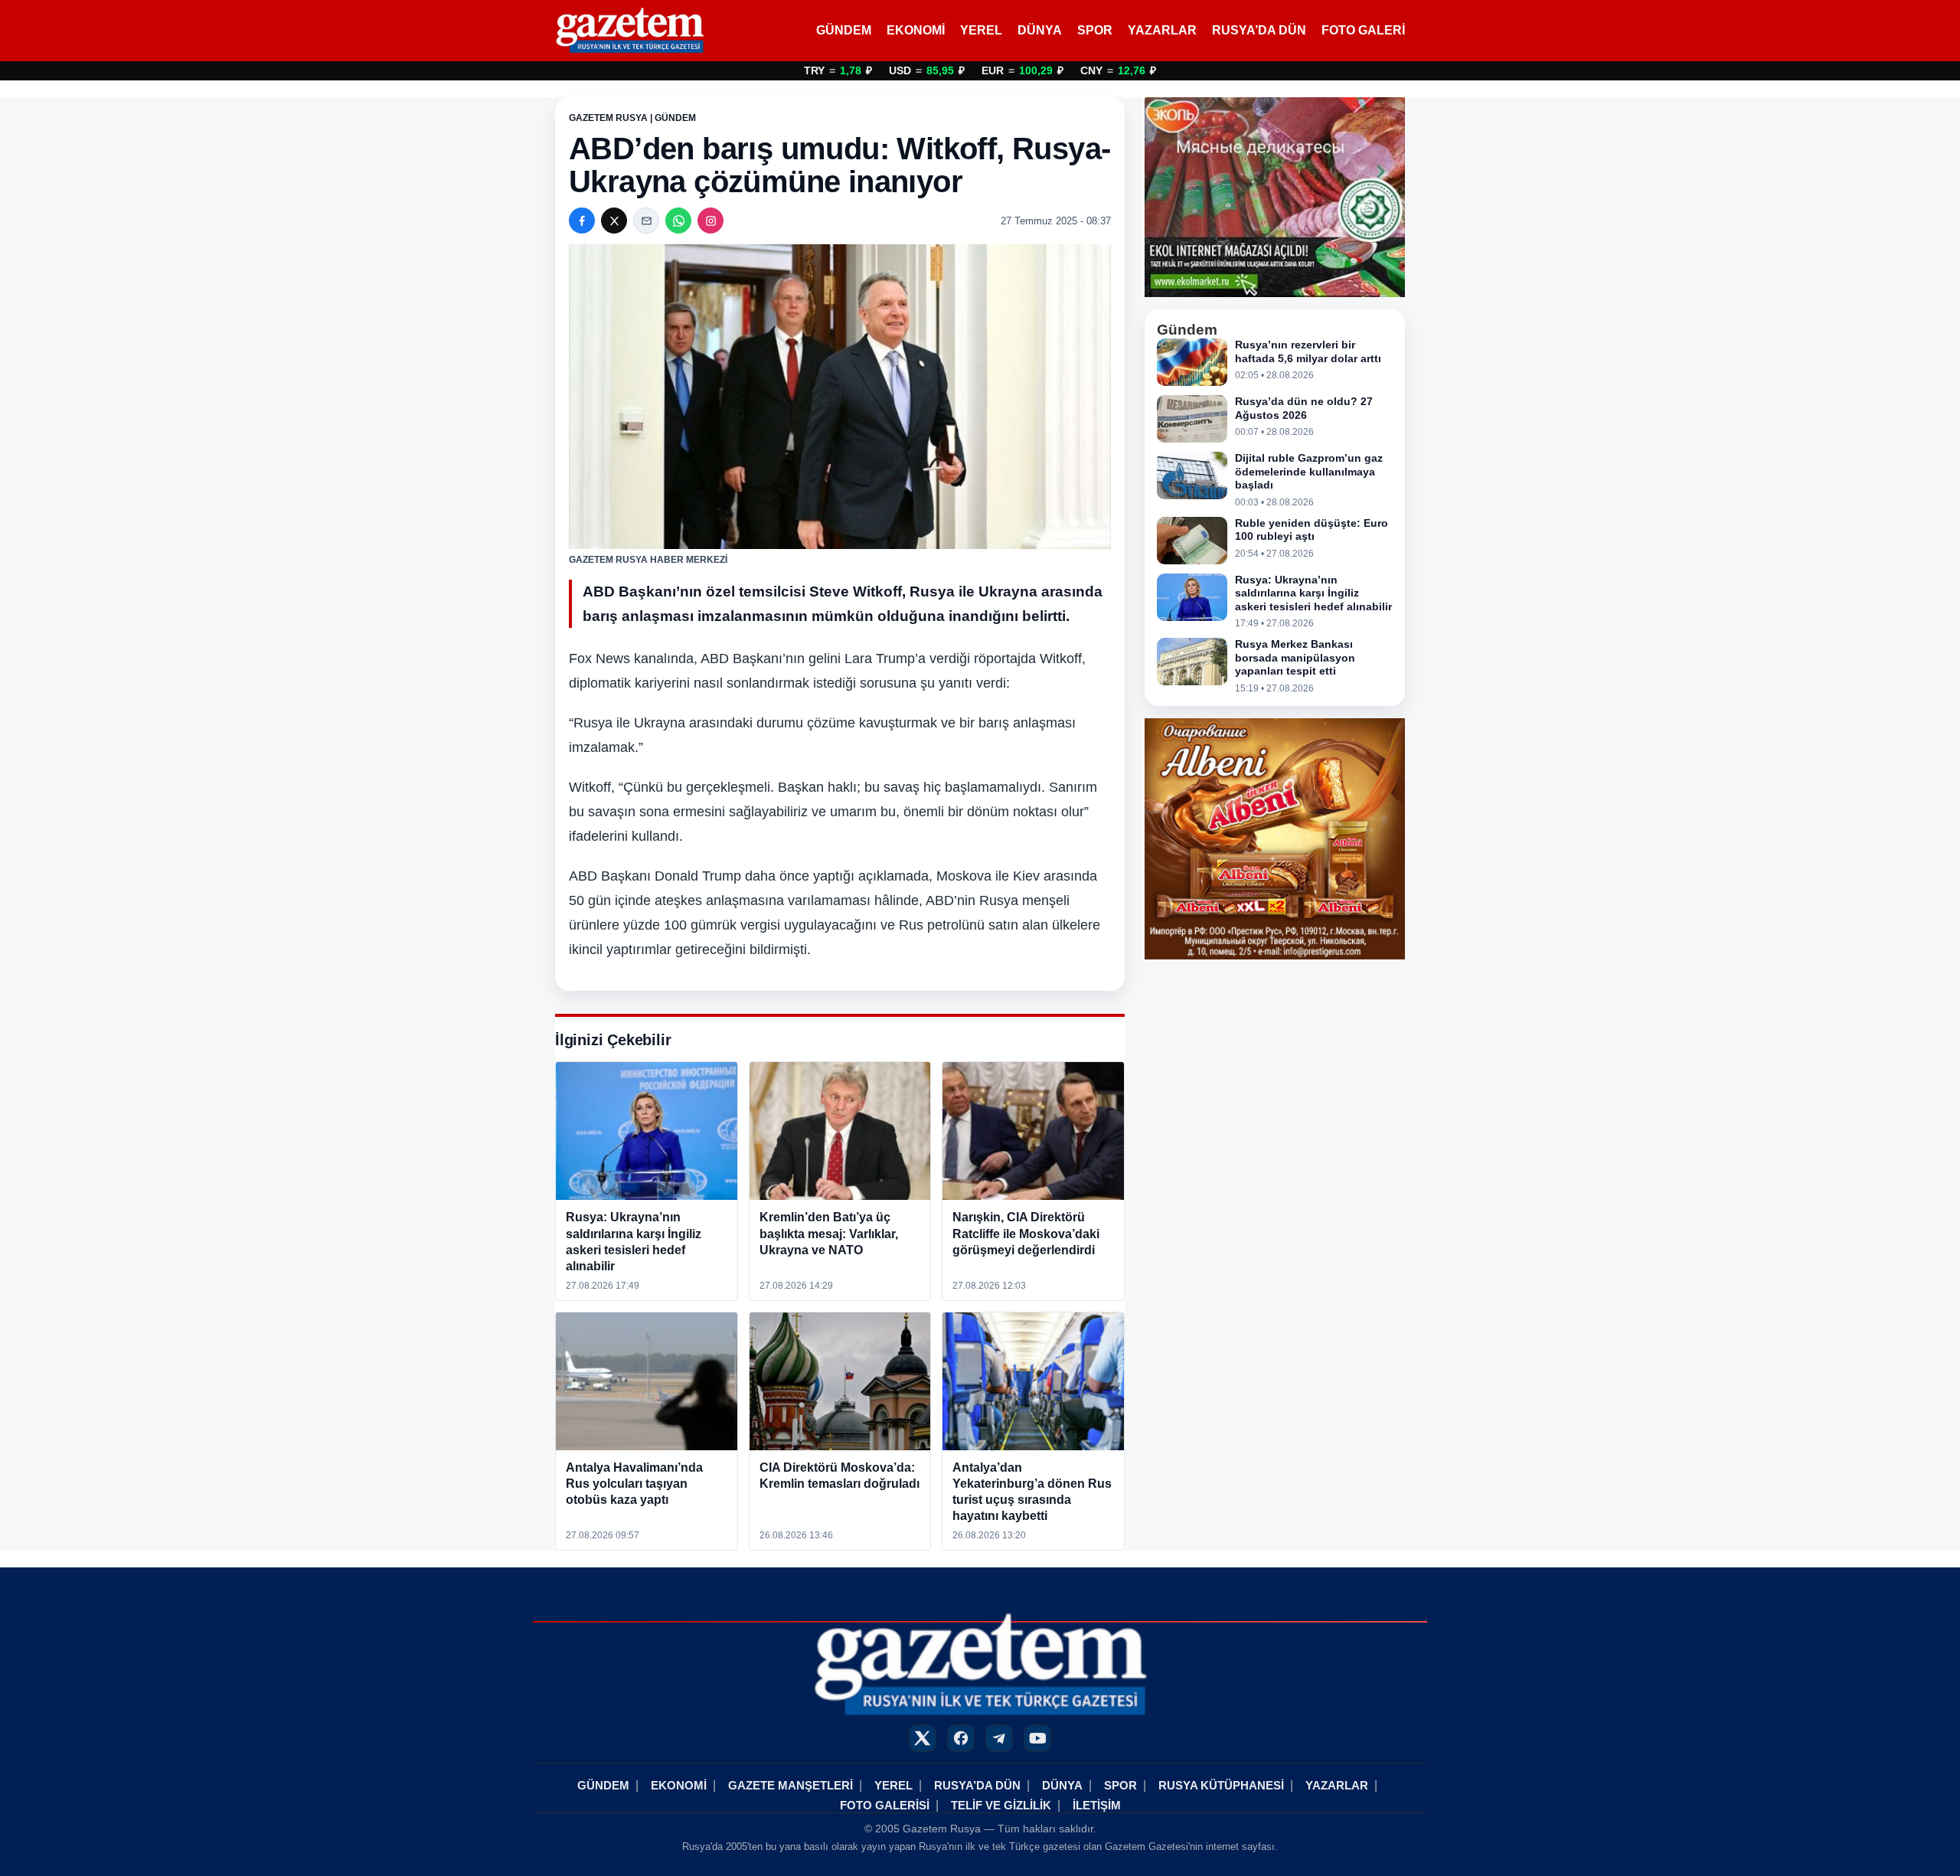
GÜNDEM (844, 30)
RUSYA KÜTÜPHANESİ (1221, 1785)
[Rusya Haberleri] (630, 31)
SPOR (1095, 30)
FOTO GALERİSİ (885, 1805)
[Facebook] (582, 221)
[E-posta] (646, 221)
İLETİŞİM (1097, 1805)
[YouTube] (1037, 1738)
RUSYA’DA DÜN (1259, 30)
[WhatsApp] (678, 221)
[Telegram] (999, 1738)
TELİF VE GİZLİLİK (1001, 1805)
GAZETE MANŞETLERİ (791, 1785)
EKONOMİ (916, 30)
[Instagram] (710, 221)
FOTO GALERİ (1363, 30)
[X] (614, 221)
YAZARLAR (1162, 30)
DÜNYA (1040, 30)
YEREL (981, 30)
